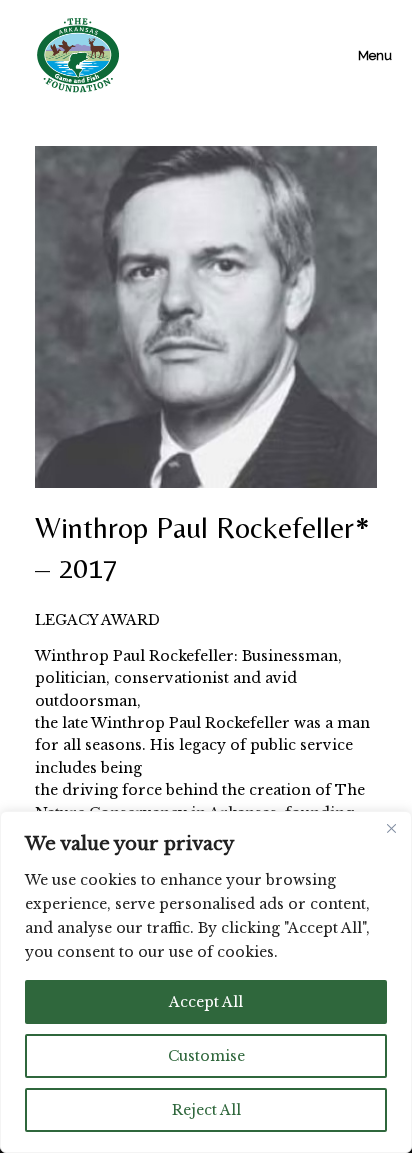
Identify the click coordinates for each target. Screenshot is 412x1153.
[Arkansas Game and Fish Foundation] (78, 55)
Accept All (206, 1002)
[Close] (391, 828)
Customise (206, 1056)
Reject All (206, 1110)
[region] (206, 982)
